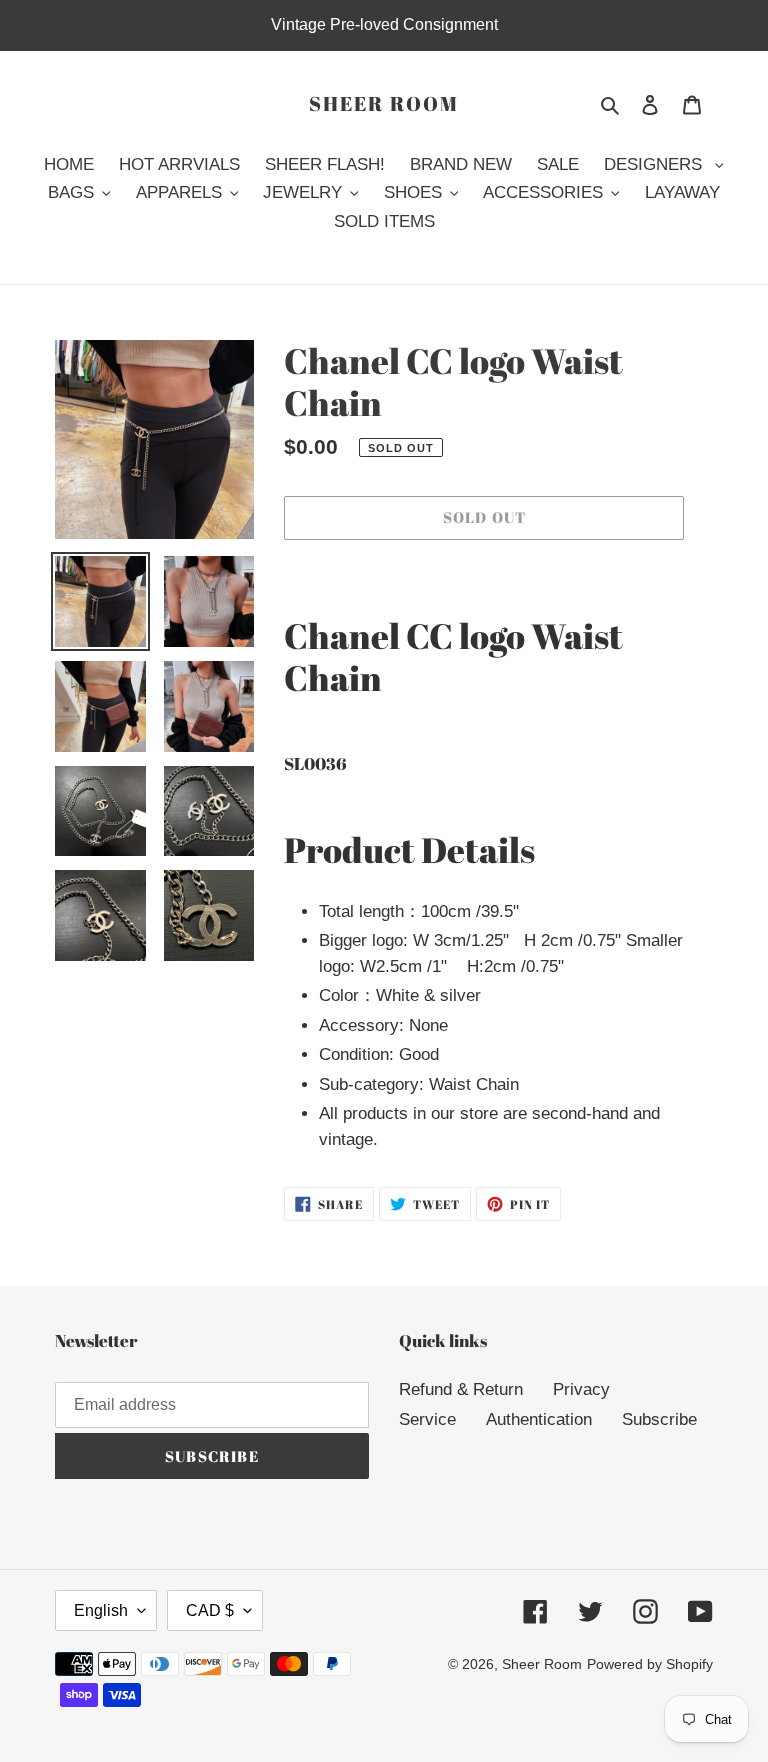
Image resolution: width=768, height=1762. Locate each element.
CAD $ (210, 1610)
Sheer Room (384, 104)
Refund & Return (461, 1389)
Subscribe (659, 1419)
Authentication (539, 1419)
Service (427, 1419)
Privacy (581, 1389)
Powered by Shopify (650, 1664)
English (101, 1610)
